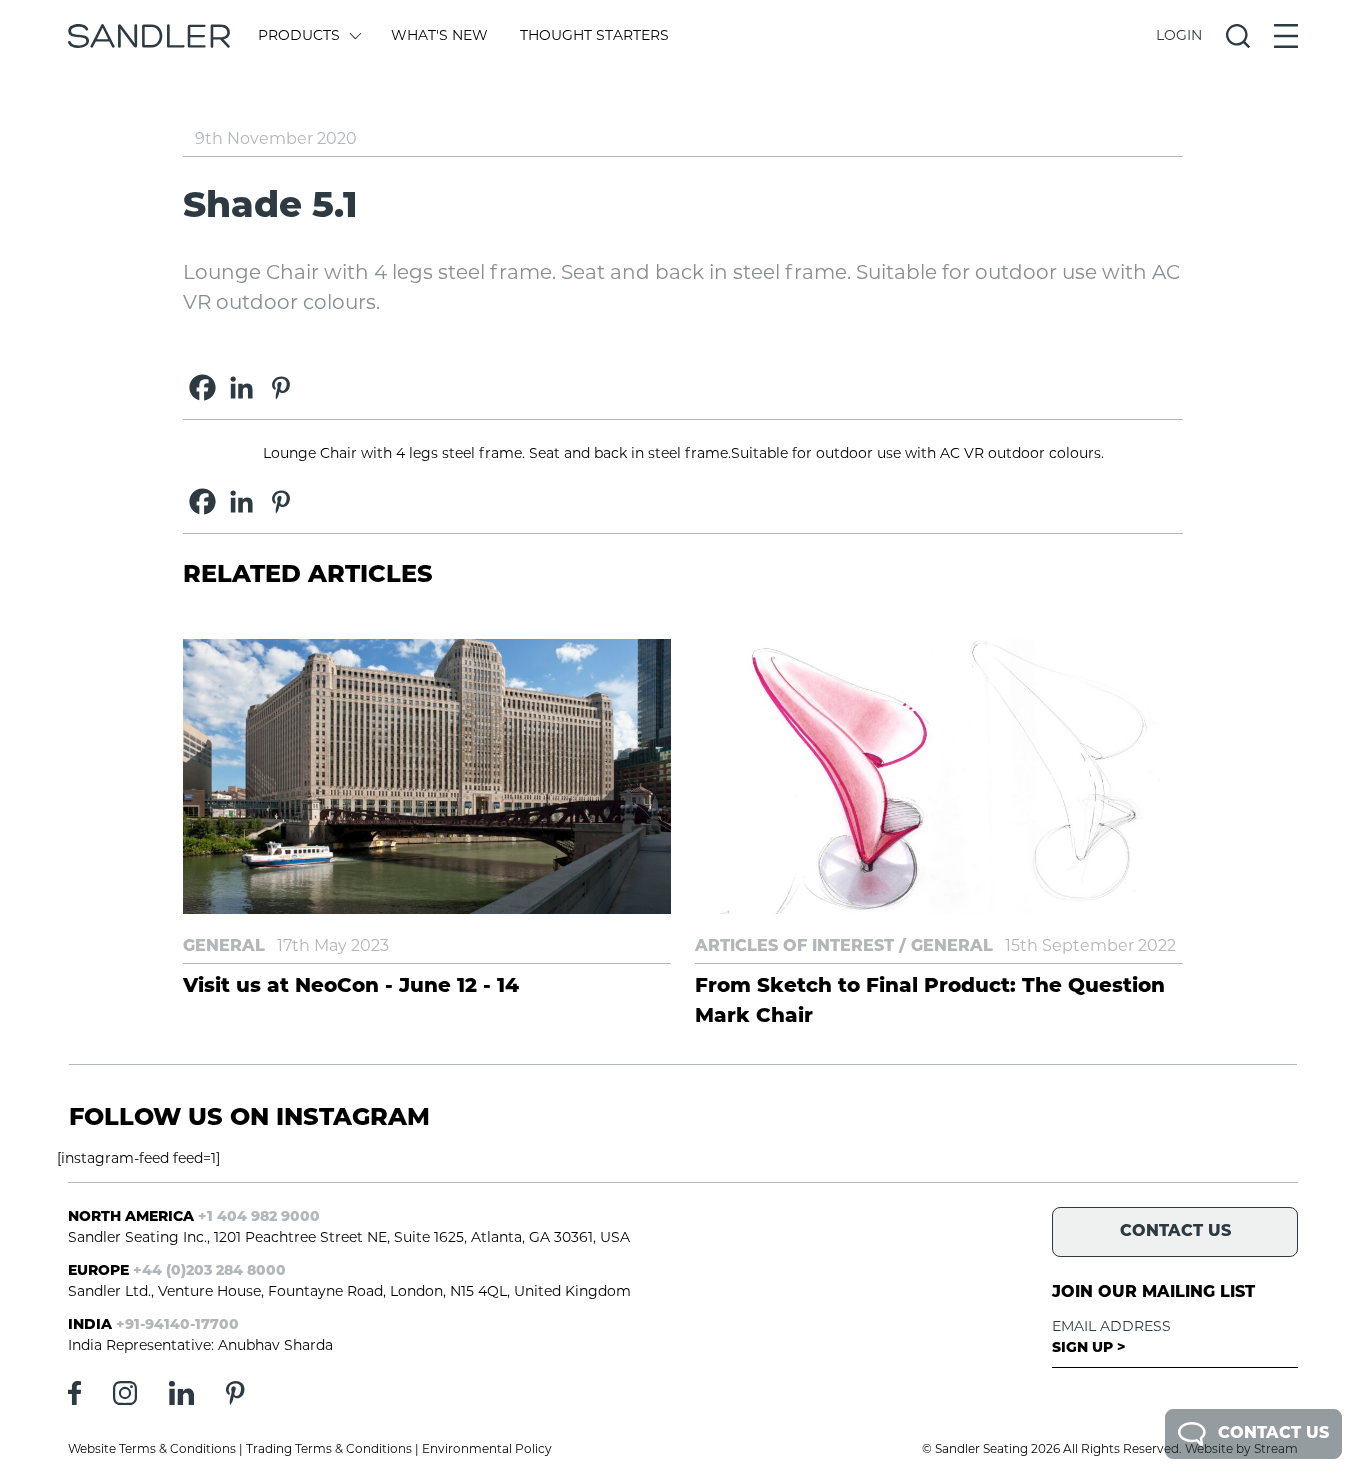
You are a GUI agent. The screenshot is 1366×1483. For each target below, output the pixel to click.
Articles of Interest (794, 947)
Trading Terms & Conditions (329, 1450)
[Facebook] (202, 387)
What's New (439, 36)
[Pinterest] (280, 387)
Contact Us (1273, 1434)
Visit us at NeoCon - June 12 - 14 (351, 987)
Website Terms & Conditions (152, 1450)
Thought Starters (594, 36)
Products (299, 36)
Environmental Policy (487, 1450)
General (224, 947)
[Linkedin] (241, 387)
